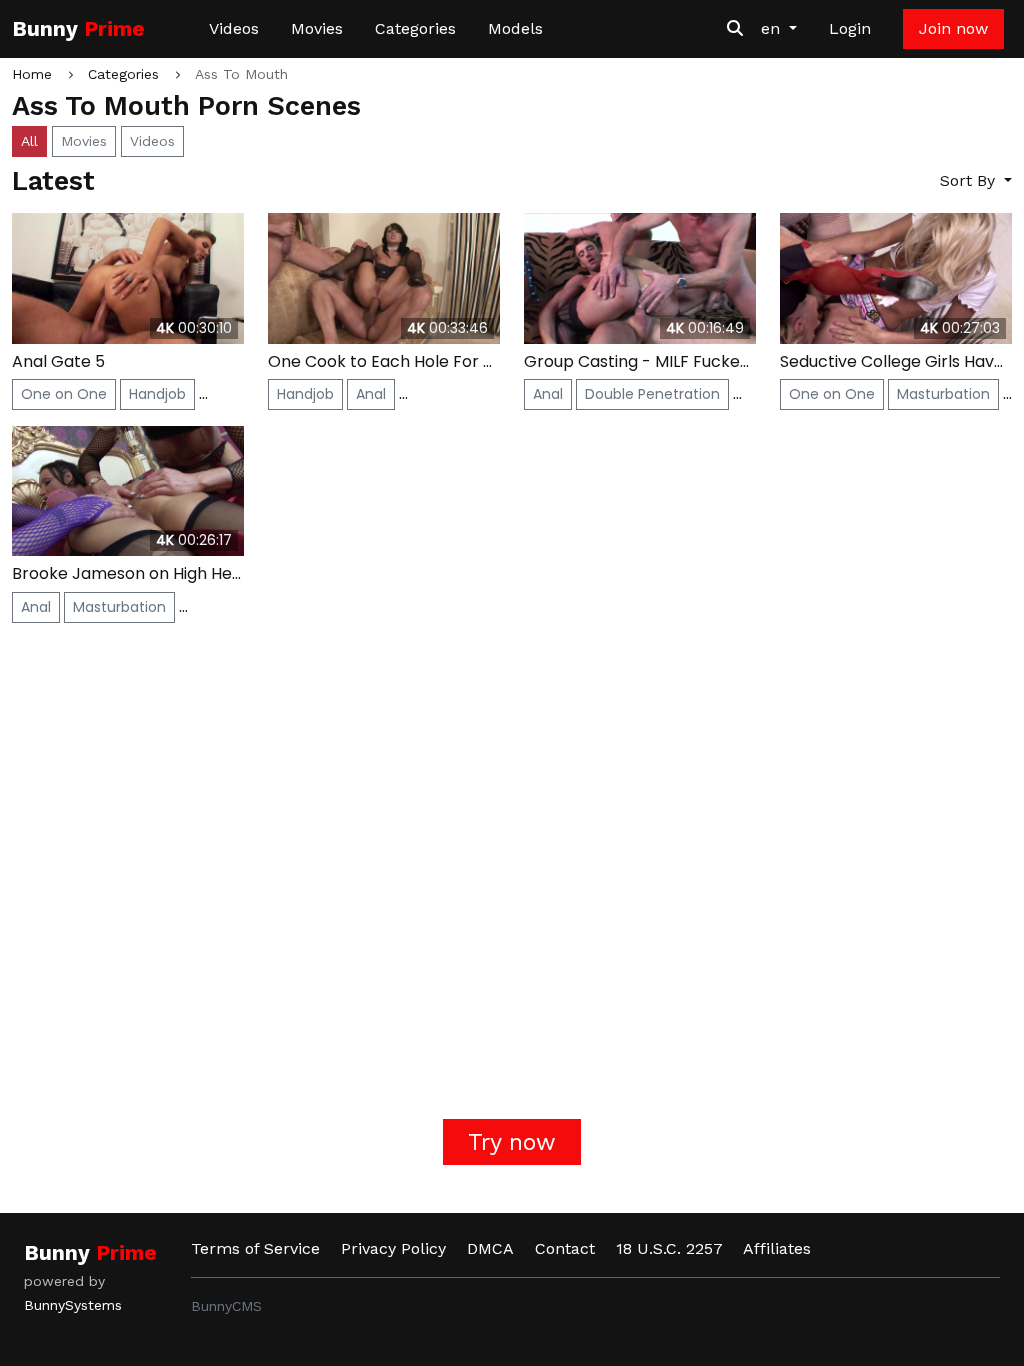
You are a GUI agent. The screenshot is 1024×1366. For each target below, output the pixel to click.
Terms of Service (255, 1248)
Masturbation (943, 394)
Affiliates (777, 1248)
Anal (371, 394)
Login (850, 28)
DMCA (490, 1248)
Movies (317, 28)
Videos (234, 28)
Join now (953, 28)
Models (515, 28)
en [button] (773, 28)
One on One (64, 394)
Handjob (157, 394)
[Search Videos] (735, 29)
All (29, 141)
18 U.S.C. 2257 (669, 1248)
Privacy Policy (393, 1248)
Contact (565, 1248)
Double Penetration (652, 394)
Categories (415, 28)
